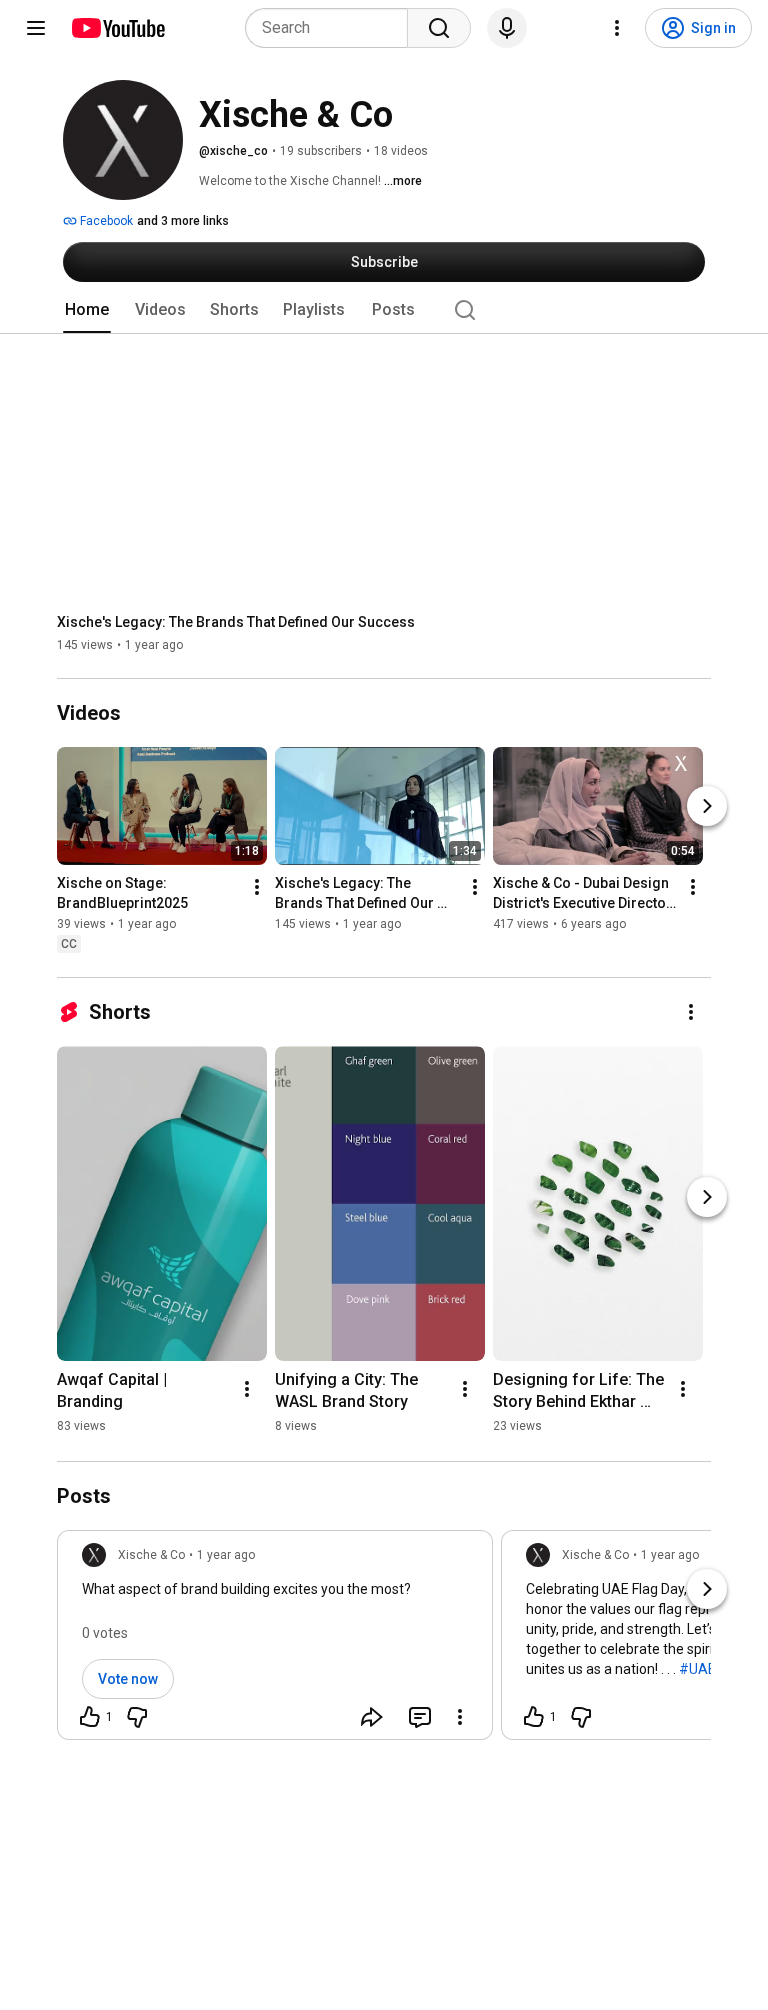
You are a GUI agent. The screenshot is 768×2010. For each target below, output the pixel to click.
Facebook (105, 221)
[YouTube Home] (117, 28)
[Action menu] (460, 1717)
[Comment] (420, 1717)
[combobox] (332, 28)
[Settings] (617, 28)
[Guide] (36, 28)
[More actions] (257, 887)
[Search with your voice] (507, 28)
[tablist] (384, 310)
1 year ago (226, 1555)
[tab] (87, 310)
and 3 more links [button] (183, 221)
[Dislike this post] (137, 1717)
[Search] (439, 28)
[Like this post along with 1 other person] (90, 1717)
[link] (275, 1641)
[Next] (707, 806)
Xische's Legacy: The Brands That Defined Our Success (236, 622)
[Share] (372, 1717)
